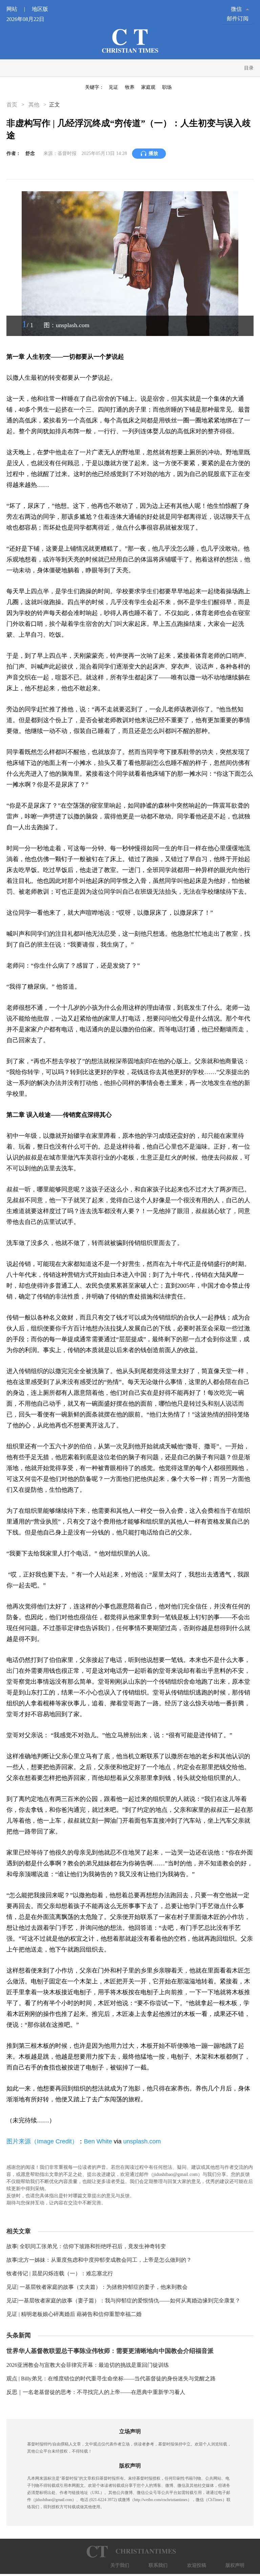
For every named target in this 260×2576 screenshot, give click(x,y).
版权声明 (235, 2565)
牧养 (130, 87)
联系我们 (158, 2565)
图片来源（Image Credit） (42, 2141)
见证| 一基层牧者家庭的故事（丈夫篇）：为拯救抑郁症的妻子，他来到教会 (97, 2287)
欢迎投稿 (197, 2565)
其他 (34, 105)
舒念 (30, 153)
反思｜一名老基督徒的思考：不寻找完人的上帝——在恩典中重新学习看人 (96, 2392)
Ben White (98, 2141)
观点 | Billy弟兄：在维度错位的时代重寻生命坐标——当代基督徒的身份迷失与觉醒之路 (111, 2379)
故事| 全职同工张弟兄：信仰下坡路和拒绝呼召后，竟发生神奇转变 (86, 2246)
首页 (13, 105)
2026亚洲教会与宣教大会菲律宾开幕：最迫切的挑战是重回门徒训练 (88, 2365)
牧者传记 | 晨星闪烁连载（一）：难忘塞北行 (60, 2273)
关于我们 (120, 2565)
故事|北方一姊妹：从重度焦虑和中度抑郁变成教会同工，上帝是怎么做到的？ (99, 2260)
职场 (167, 87)
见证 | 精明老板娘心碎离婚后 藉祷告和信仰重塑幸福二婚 (74, 2314)
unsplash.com (142, 2141)
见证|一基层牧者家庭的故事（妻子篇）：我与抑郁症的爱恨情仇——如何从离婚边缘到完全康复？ (123, 2301)
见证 (113, 87)
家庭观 (148, 87)
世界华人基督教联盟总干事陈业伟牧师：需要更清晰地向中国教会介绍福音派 (110, 2351)
